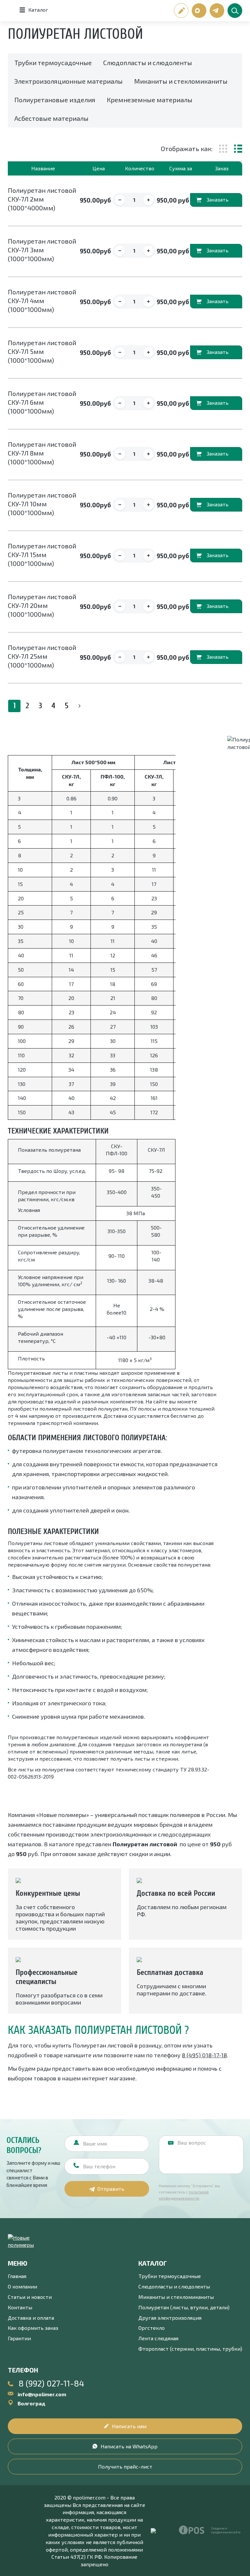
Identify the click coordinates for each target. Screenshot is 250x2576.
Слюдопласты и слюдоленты (148, 63)
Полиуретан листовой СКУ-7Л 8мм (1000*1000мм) (42, 453)
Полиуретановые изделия (55, 100)
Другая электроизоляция (170, 2318)
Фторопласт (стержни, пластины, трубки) (190, 2349)
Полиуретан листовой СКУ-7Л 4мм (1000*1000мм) (42, 301)
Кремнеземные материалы (150, 100)
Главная (17, 2276)
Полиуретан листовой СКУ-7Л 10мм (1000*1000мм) (42, 504)
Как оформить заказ (33, 2328)
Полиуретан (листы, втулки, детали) (184, 2307)
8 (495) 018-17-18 (204, 2055)
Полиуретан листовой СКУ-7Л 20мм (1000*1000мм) (42, 605)
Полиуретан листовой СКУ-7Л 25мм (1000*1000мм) (42, 656)
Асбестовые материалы (51, 118)
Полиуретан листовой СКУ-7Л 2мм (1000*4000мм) (42, 199)
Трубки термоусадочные (53, 63)
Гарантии (19, 2338)
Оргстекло (152, 2328)
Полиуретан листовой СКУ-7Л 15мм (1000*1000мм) (42, 555)
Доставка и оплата (31, 2318)
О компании (22, 2286)
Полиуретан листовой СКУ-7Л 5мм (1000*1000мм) (42, 351)
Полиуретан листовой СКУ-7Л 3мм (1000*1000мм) (42, 250)
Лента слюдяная (158, 2338)
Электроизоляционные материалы (69, 81)
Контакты (20, 2307)
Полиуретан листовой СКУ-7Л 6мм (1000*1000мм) (42, 402)
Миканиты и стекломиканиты (181, 81)
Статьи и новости (30, 2297)
